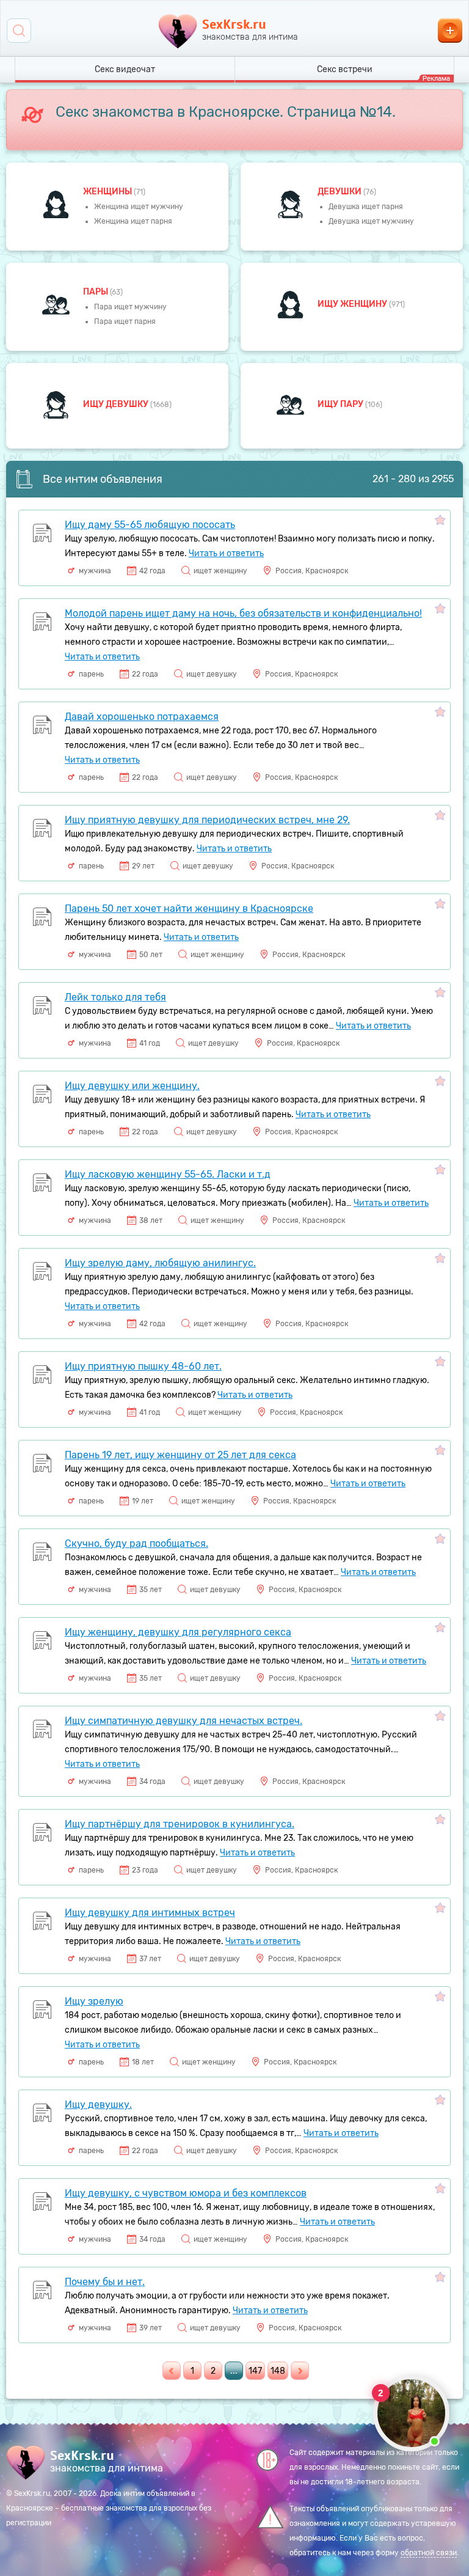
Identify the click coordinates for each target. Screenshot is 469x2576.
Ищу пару (341, 404)
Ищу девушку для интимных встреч (150, 1913)
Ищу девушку (117, 404)
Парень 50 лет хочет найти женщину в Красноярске (189, 908)
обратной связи (429, 2553)
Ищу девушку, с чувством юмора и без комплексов (186, 2193)
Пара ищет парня (125, 321)
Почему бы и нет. (105, 2282)
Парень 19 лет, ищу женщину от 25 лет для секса (180, 1455)
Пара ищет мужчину (130, 307)
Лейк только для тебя (115, 997)
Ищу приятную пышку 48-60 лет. (143, 1366)
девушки (340, 192)
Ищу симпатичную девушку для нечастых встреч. (184, 1721)
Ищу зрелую (94, 2001)
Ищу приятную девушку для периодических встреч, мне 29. (207, 820)
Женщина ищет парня (133, 221)
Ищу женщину (353, 304)
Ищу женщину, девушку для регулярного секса (178, 1632)
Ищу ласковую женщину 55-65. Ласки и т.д (168, 1174)
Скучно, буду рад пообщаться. (136, 1543)
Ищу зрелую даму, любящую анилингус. (160, 1263)
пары (96, 292)
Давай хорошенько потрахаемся (142, 717)
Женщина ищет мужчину (139, 207)
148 (278, 2371)
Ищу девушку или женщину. (132, 1086)
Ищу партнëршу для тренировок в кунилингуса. (180, 1824)
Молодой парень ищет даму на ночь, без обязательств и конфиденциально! (243, 613)
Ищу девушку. (98, 2104)
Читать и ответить (226, 553)
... (234, 2371)
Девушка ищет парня (366, 207)
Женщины (108, 192)
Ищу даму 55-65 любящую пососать (150, 525)
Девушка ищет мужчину (371, 221)
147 (255, 2371)
